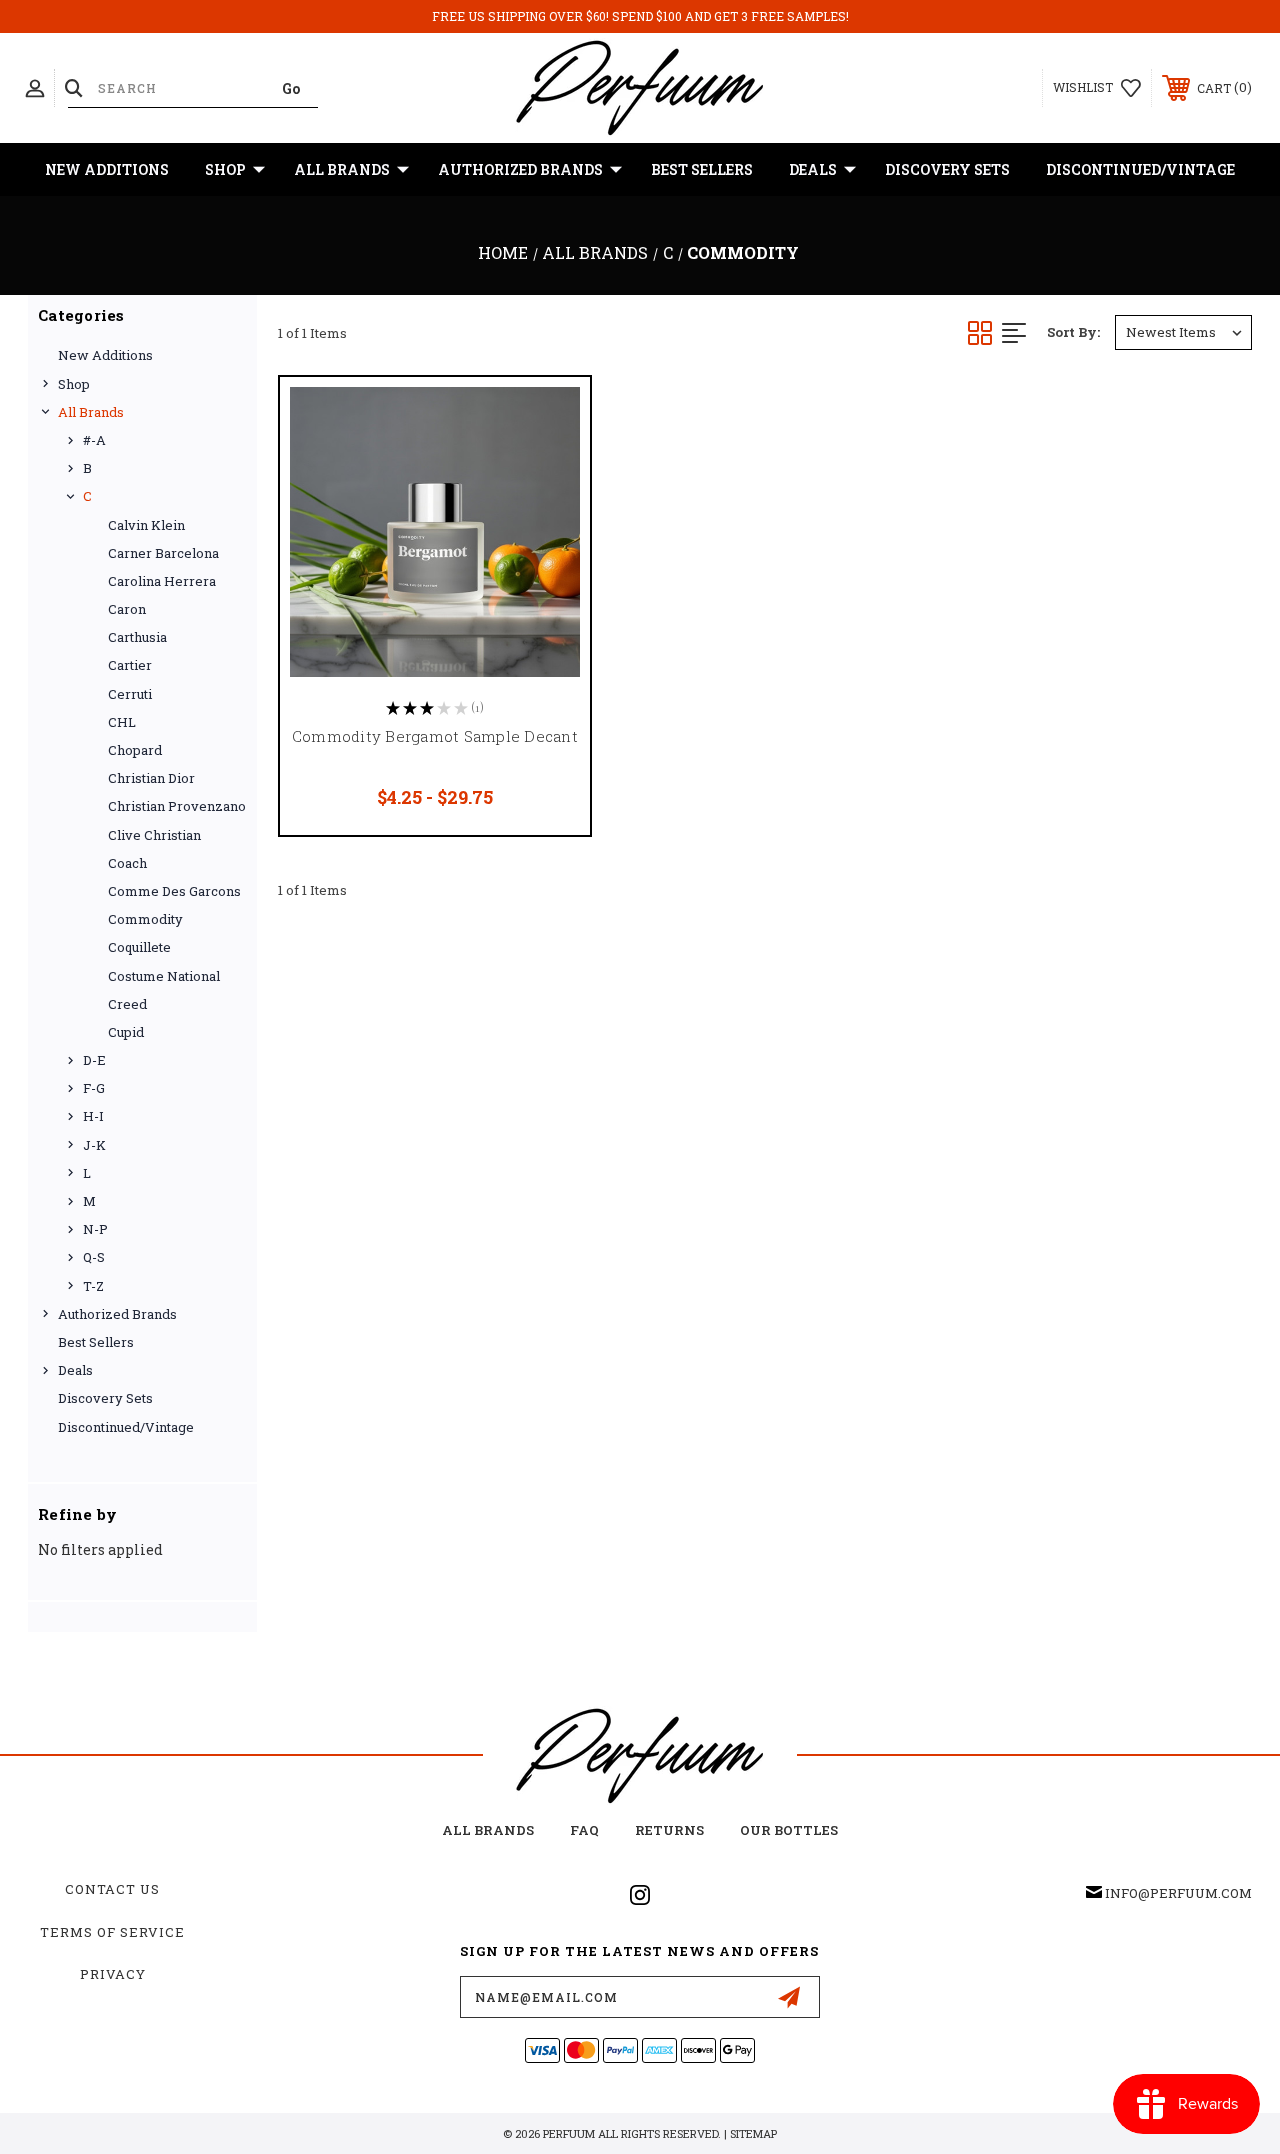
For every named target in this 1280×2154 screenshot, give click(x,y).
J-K (94, 1145)
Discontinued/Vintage (1140, 169)
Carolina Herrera (162, 581)
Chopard (135, 750)
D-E (94, 1060)
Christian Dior (151, 778)
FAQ (584, 1830)
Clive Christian (154, 835)
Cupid (126, 1032)
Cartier (130, 665)
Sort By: (1073, 332)
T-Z (93, 1286)
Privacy (113, 1974)
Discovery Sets (947, 169)
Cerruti (130, 694)
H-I (93, 1116)
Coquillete (139, 947)
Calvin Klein (146, 525)
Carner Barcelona (163, 553)
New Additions (107, 169)
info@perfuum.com (1178, 1893)
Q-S (94, 1257)
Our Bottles (789, 1830)
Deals (813, 169)
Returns (669, 1830)
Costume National (164, 976)
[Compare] (550, 512)
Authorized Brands (520, 169)
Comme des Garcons (174, 891)
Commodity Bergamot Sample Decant (435, 736)
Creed (127, 1004)
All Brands (342, 169)
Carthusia (137, 637)
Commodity (145, 919)
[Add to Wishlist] (550, 464)
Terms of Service (112, 1932)
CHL (122, 722)
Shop (225, 169)
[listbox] (1183, 332)
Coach (127, 863)
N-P (95, 1229)
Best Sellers (702, 169)
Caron (127, 609)
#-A (94, 440)
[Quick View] (550, 416)
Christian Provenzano (177, 806)
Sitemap (753, 2133)
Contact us (112, 1889)
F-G (94, 1088)
